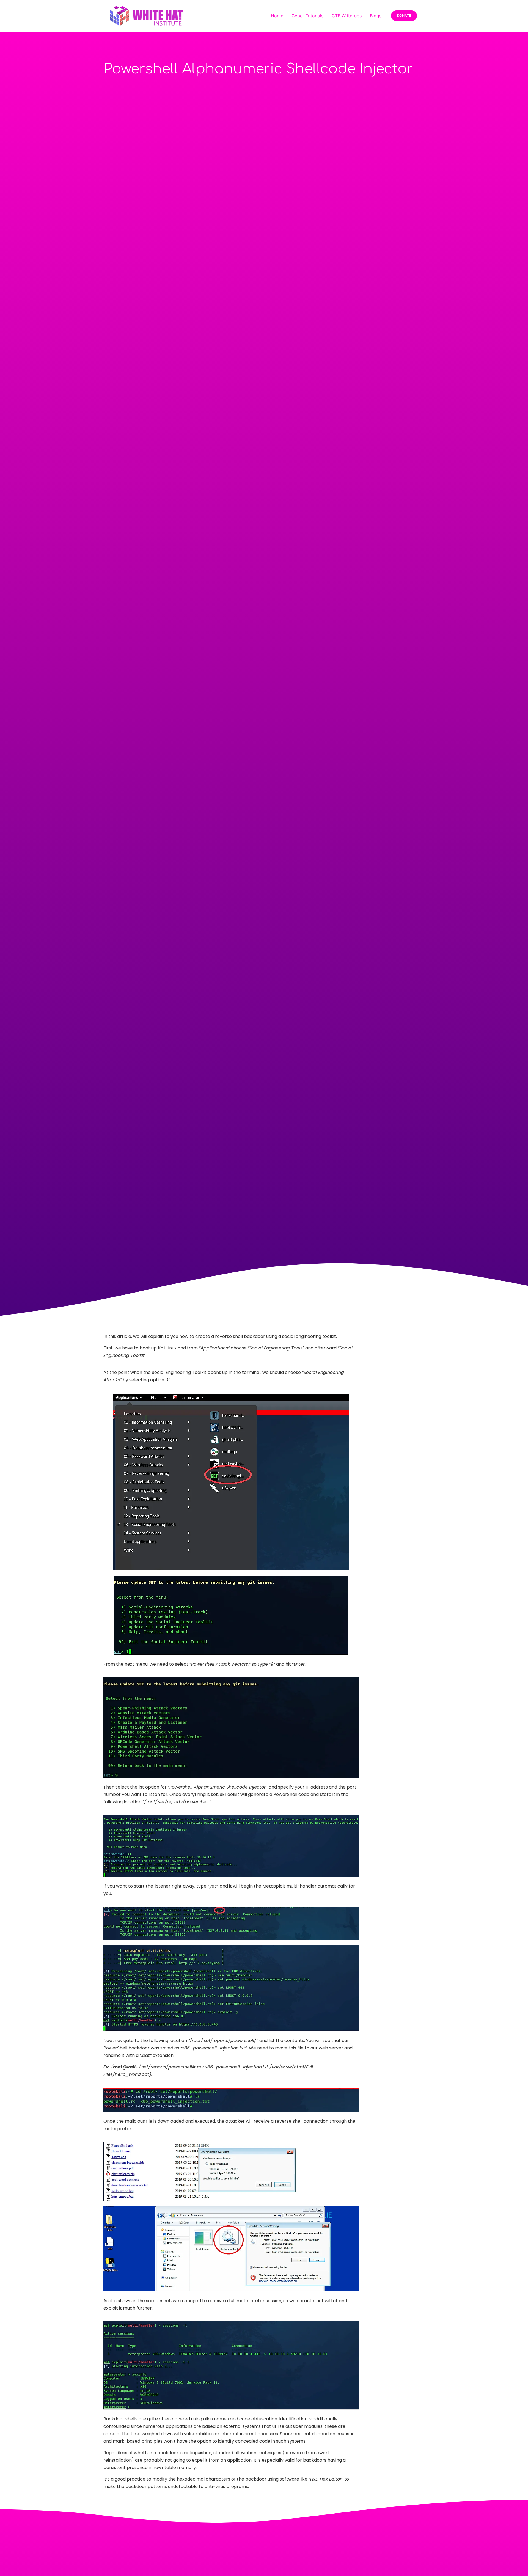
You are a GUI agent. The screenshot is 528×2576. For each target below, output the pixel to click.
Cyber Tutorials (307, 16)
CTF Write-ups (347, 16)
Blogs (376, 16)
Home (277, 16)
